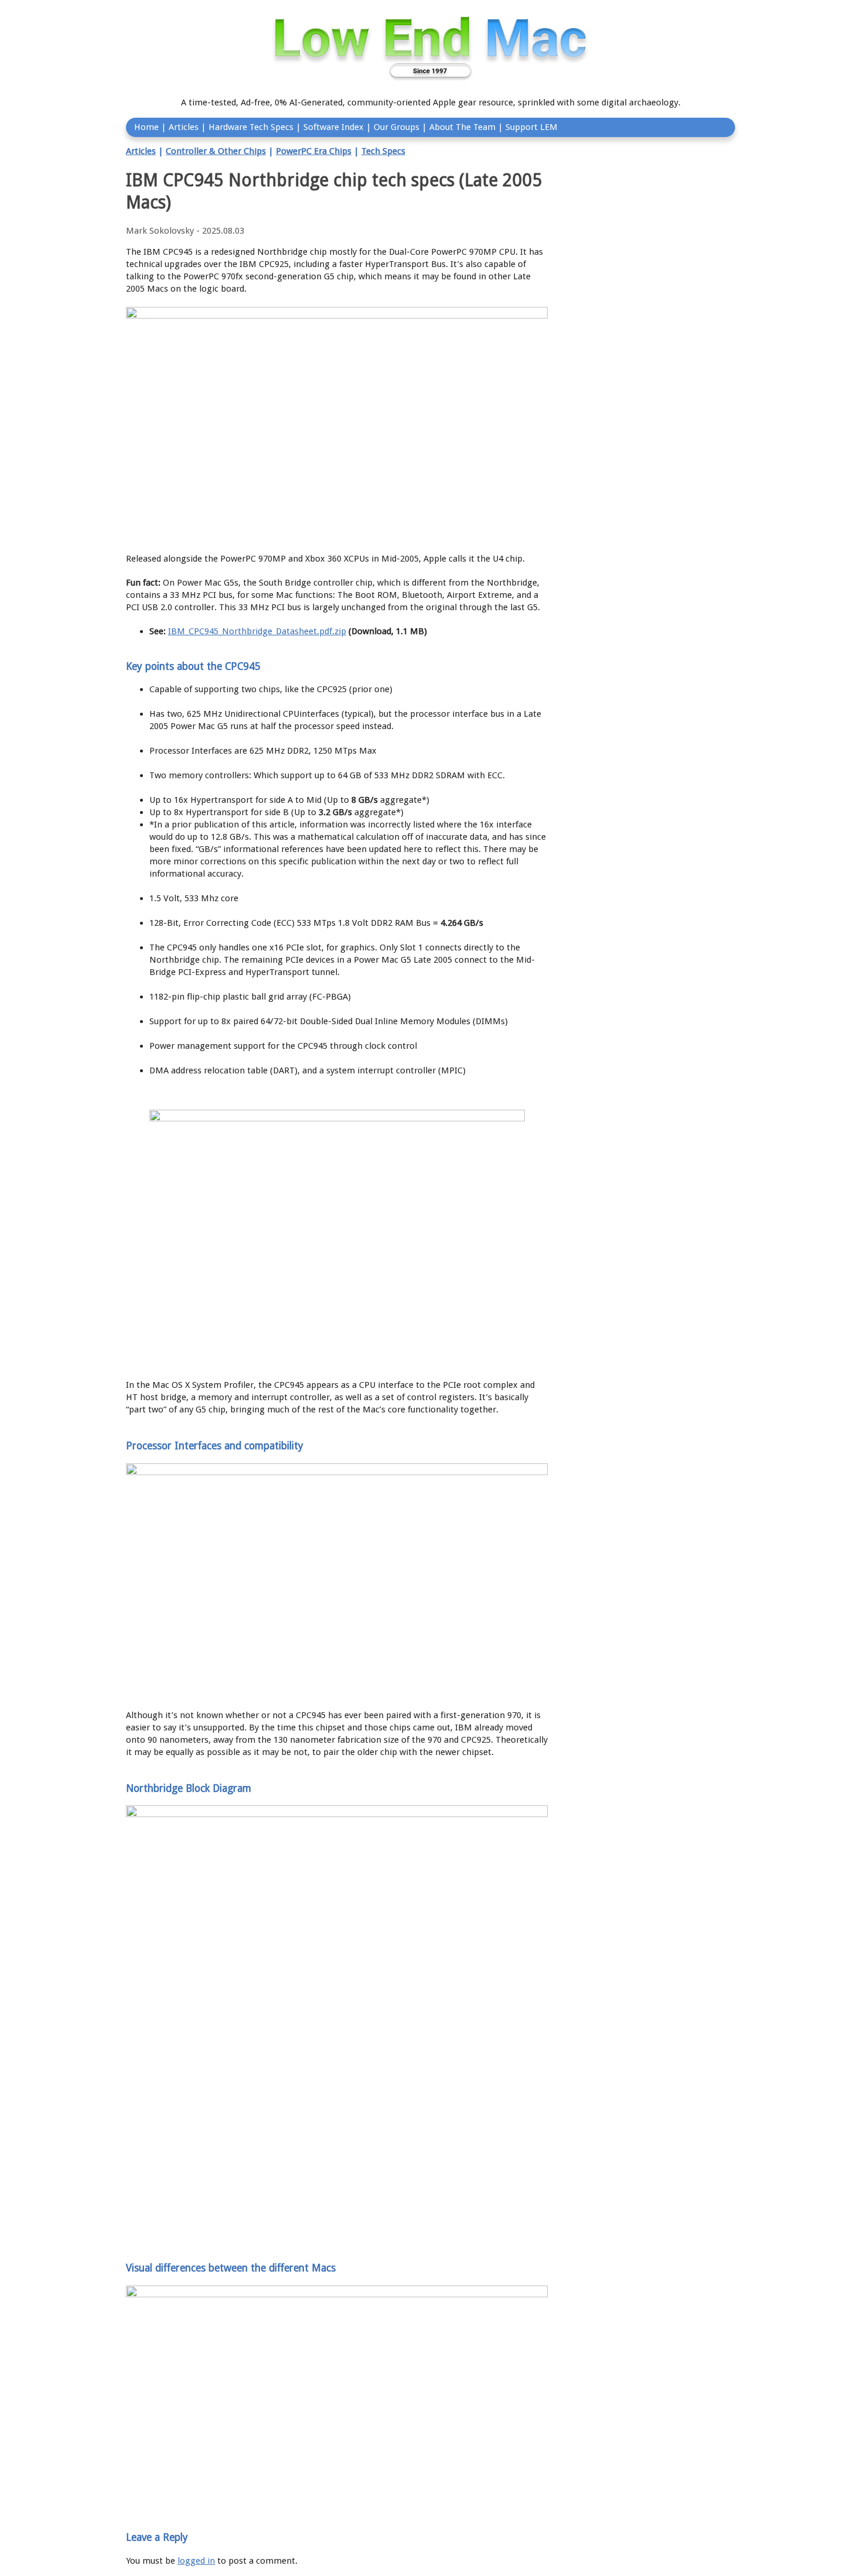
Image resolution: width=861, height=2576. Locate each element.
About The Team (462, 127)
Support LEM (532, 127)
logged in (196, 2561)
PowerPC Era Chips (314, 151)
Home (146, 127)
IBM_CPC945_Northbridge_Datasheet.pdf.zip (257, 631)
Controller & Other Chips (216, 151)
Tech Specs (383, 151)
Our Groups (397, 127)
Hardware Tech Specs (251, 127)
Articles (184, 127)
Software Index (334, 127)
